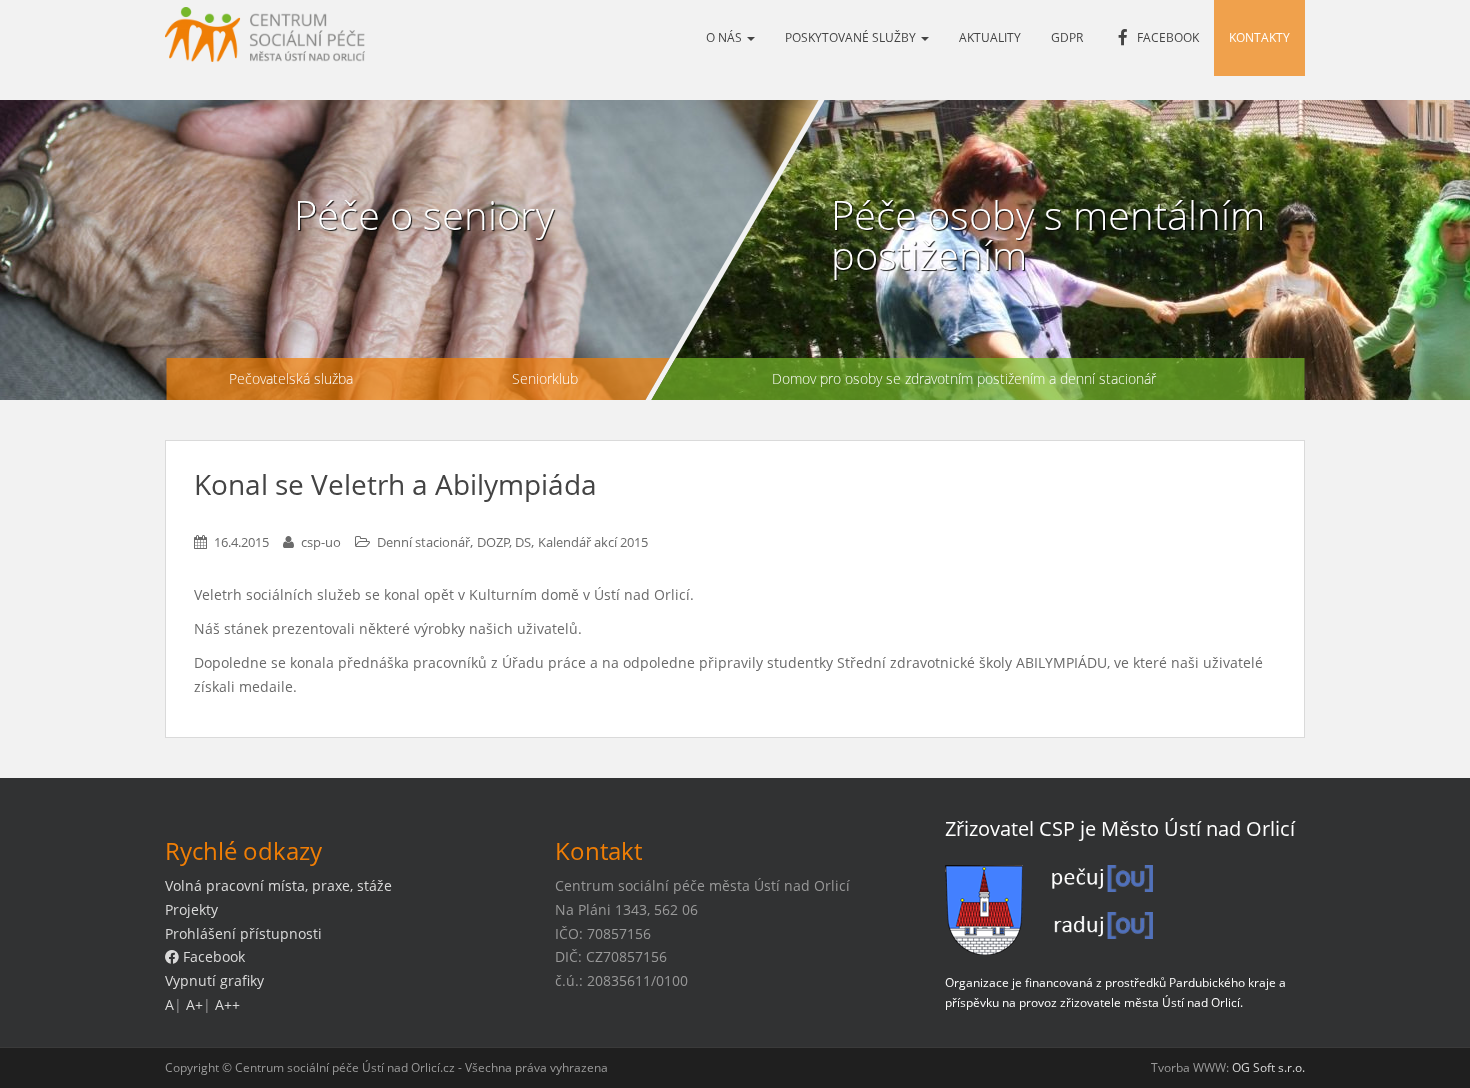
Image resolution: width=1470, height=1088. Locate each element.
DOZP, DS (504, 542)
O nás (725, 37)
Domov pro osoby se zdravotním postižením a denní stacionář (964, 378)
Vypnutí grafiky (214, 980)
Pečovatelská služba (291, 378)
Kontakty (1259, 37)
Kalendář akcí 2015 (593, 542)
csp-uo (321, 542)
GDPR (1067, 37)
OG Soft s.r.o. (1268, 1067)
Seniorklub (545, 378)
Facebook (212, 956)
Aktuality (990, 37)
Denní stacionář (423, 542)
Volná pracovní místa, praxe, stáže (278, 885)
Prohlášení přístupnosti (243, 933)
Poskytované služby (852, 37)
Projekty (191, 909)
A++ (227, 1004)
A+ (194, 1004)
